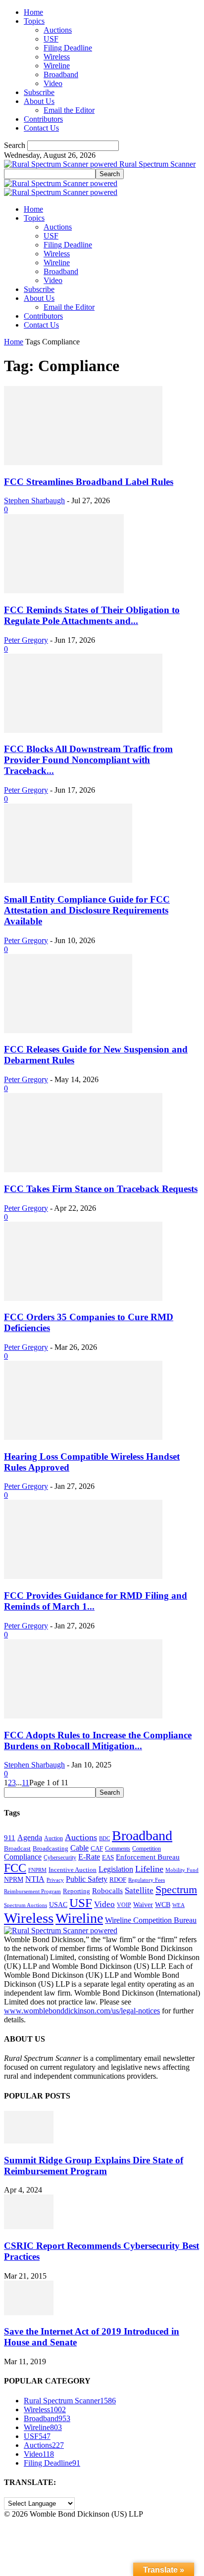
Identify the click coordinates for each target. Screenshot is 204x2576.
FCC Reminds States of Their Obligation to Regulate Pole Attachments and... (92, 615)
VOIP (124, 1905)
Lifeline (149, 1869)
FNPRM (37, 1870)
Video (53, 83)
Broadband (61, 74)
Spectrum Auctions (25, 1905)
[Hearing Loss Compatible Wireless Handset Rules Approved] (83, 1437)
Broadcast (17, 1848)
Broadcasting (51, 1849)
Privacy (55, 1880)
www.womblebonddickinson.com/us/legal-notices (82, 2011)
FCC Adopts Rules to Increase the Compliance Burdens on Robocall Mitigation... (98, 1741)
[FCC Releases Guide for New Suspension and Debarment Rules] (68, 1030)
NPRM (14, 1879)
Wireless (57, 57)
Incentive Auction (73, 1870)
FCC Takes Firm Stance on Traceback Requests (101, 1189)
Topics (34, 21)
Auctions (58, 30)
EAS (108, 1858)
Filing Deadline (68, 48)
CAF (97, 1848)
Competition (147, 1849)
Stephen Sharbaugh (34, 501)
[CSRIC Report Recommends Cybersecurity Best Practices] (29, 2226)
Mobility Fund (182, 1870)
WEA (178, 1905)
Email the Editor (69, 110)
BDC (104, 1838)
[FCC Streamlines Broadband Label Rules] (83, 462)
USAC (58, 1905)
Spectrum (176, 1890)
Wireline (57, 66)
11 (25, 1783)
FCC (15, 1868)
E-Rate (89, 1857)
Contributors (43, 119)
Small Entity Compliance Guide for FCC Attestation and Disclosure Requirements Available (87, 910)
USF (51, 39)
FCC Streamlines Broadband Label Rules (89, 482)
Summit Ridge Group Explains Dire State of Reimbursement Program (94, 2166)
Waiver (143, 1905)
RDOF (118, 1880)
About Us (39, 101)
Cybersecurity (60, 1858)
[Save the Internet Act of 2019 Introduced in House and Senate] (29, 2313)
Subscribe (39, 92)
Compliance (23, 1857)
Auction (53, 1838)
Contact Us (41, 128)
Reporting (76, 1891)
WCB (163, 1905)
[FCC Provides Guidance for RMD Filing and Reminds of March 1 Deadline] (83, 1576)
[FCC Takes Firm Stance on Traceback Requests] (83, 1169)
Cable (79, 1848)
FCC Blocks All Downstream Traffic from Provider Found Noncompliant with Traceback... (88, 760)
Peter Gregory (26, 640)
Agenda (30, 1837)
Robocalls (107, 1890)
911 (10, 1838)
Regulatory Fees (147, 1880)
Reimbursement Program (32, 1891)
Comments (118, 1849)
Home (33, 12)
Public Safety (87, 1879)
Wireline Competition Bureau (151, 1920)
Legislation (116, 1869)
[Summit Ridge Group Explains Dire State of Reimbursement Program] (29, 2141)
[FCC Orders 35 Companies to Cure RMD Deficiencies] (83, 1298)
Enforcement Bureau (148, 1857)
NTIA (35, 1879)
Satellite (139, 1890)
